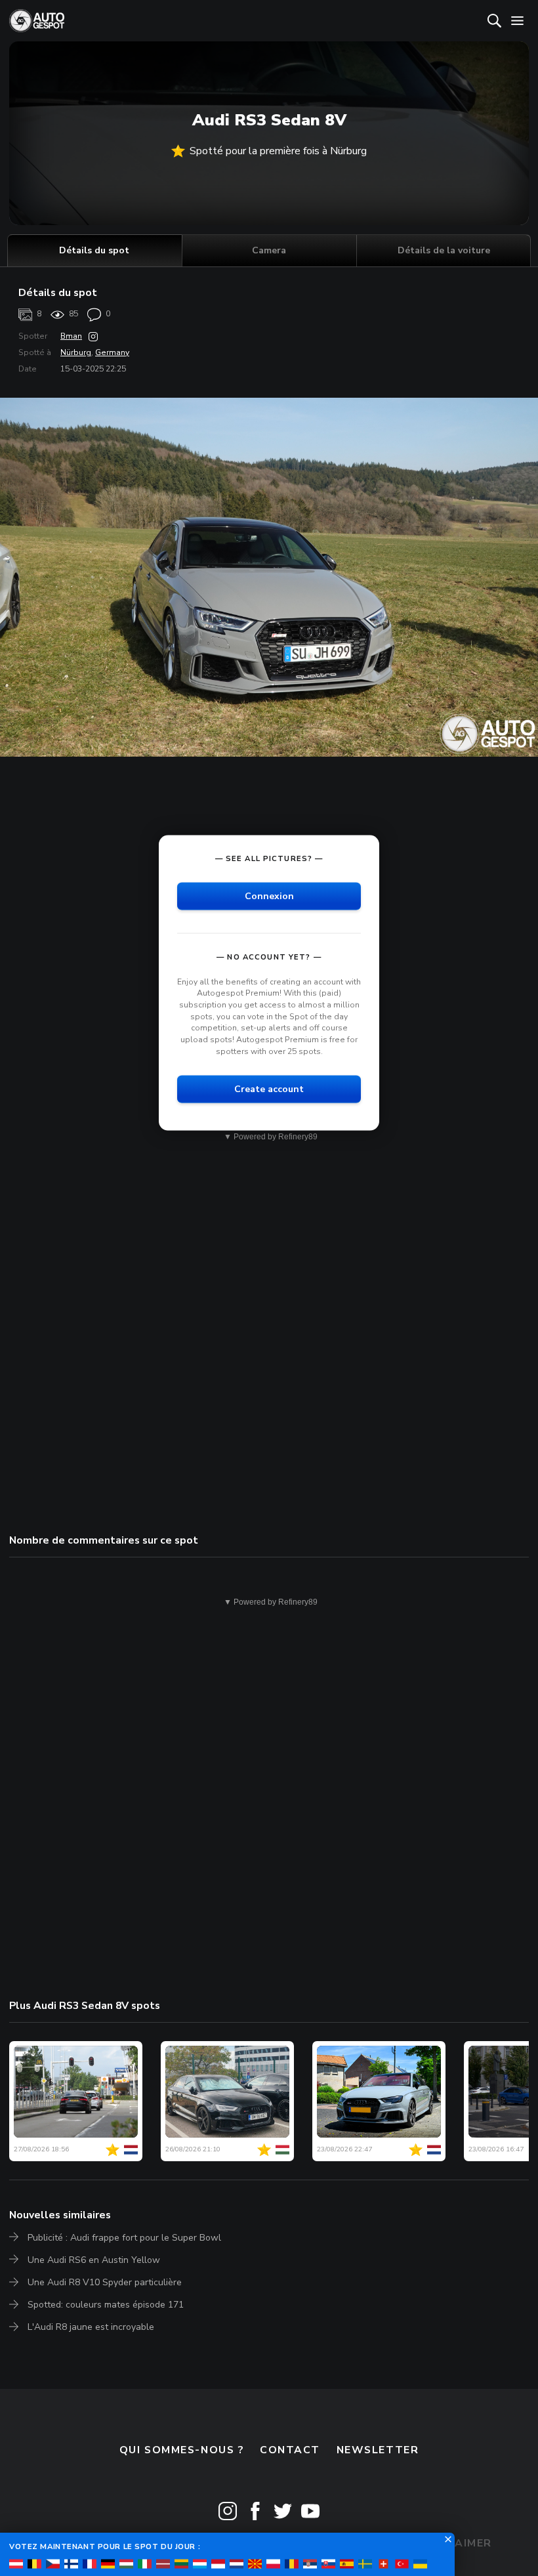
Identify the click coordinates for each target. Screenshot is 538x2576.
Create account (269, 1089)
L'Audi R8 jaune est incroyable (91, 2327)
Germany (112, 352)
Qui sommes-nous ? (182, 2450)
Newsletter (378, 2450)
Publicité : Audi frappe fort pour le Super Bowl (124, 2238)
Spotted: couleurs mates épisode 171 (106, 2305)
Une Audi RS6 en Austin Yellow (94, 2260)
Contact (290, 2450)
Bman (71, 336)
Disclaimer (456, 2543)
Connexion (269, 896)
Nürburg (76, 352)
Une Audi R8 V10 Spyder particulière (105, 2282)
